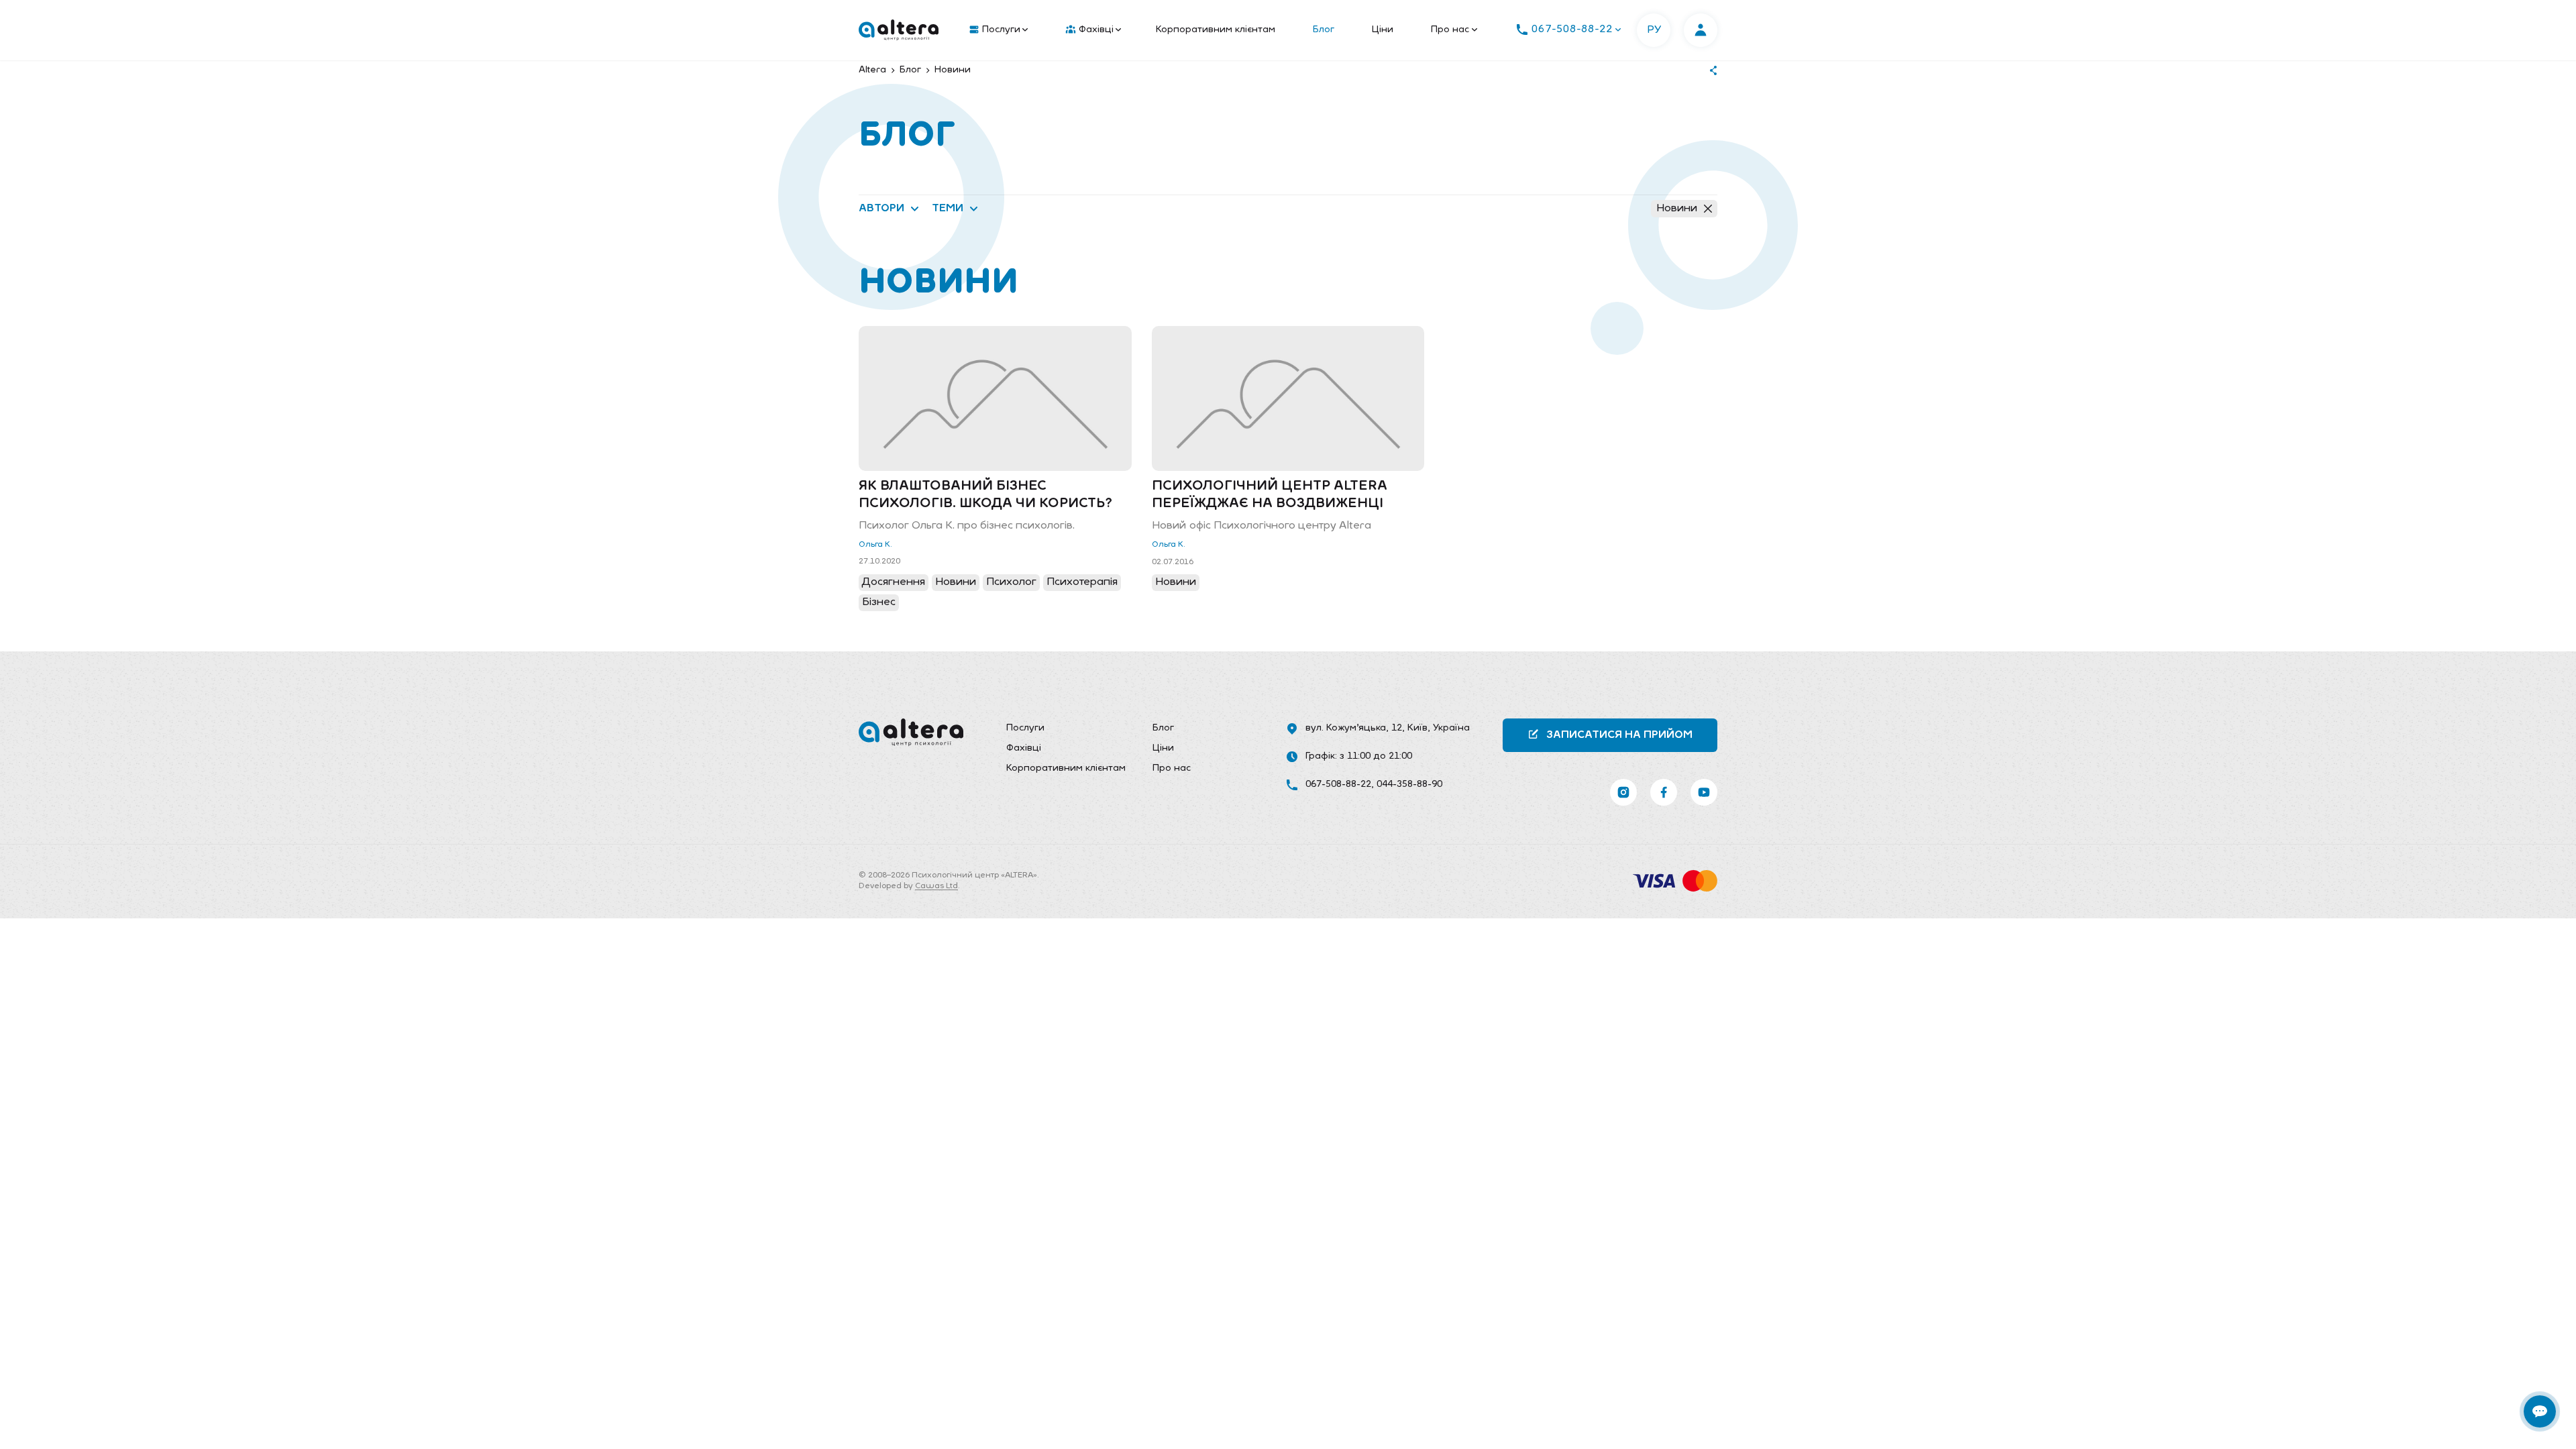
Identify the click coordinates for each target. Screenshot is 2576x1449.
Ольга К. (875, 545)
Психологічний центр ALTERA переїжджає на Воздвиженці (1270, 495)
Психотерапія (1082, 582)
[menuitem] (996, 30)
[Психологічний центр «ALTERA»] (899, 30)
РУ (1654, 30)
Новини (1677, 209)
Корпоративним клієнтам (1216, 30)
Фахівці (1096, 30)
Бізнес (879, 602)
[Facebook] (1664, 792)
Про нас (1450, 30)
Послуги (1001, 30)
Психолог (1011, 582)
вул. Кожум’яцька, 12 (1354, 728)
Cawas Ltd (936, 886)
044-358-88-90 (1409, 785)
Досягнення (894, 582)
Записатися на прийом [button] (1619, 735)
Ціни (1383, 30)
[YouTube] (1704, 792)
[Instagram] (1623, 792)
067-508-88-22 (1338, 785)
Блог (1324, 30)
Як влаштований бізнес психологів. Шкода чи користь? (985, 495)
